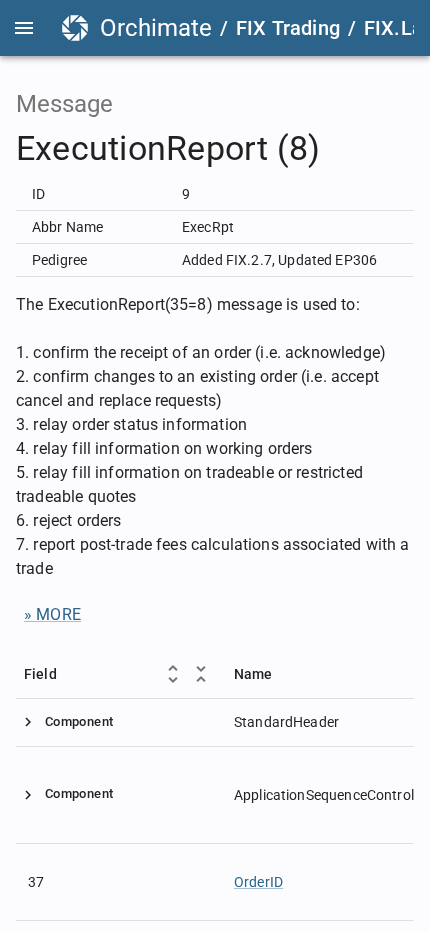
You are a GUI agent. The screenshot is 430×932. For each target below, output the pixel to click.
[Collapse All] (201, 674)
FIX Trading (288, 28)
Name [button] (253, 674)
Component (79, 721)
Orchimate (156, 28)
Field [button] (40, 674)
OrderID (258, 882)
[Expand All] (173, 674)
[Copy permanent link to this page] (344, 149)
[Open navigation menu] (24, 28)
